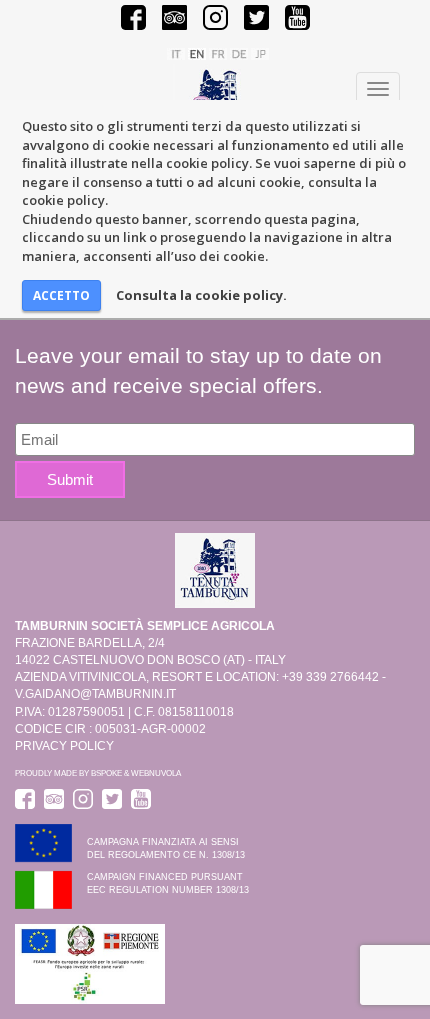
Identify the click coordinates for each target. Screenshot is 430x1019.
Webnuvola (156, 773)
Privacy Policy (64, 746)
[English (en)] (197, 53)
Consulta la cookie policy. (201, 295)
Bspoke (106, 773)
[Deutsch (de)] (239, 53)
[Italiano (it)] (176, 53)
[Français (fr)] (218, 53)
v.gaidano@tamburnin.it (95, 694)
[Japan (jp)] (260, 53)
